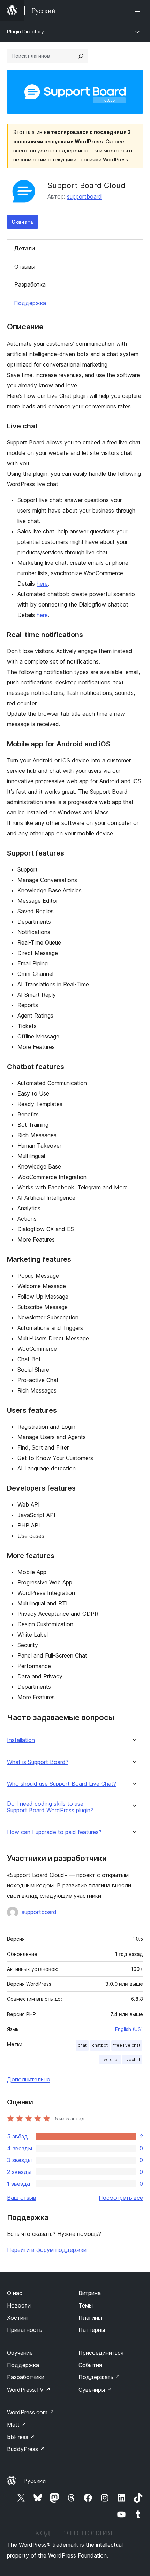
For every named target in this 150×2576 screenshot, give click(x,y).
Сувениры (95, 2390)
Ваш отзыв (22, 2198)
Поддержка (30, 303)
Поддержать (99, 2377)
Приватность (25, 2330)
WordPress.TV (29, 2390)
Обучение (20, 2353)
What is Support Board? (38, 1762)
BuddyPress (26, 2449)
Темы (86, 2305)
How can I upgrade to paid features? (54, 1832)
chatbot (100, 2045)
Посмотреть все (121, 2198)
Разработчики (26, 2377)
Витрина (90, 2293)
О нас (15, 2293)
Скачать (22, 222)
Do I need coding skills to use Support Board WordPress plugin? (50, 1807)
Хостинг (18, 2318)
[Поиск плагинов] (81, 56)
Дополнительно (29, 2079)
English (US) (129, 2029)
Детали (25, 248)
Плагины (90, 2318)
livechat (132, 2059)
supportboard (84, 196)
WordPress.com (31, 2412)
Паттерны (92, 2330)
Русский (35, 2481)
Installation (21, 1740)
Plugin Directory (25, 31)
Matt (17, 2425)
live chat (110, 2059)
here (42, 584)
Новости (19, 2305)
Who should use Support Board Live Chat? (62, 1784)
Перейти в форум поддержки (47, 2250)
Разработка (30, 284)
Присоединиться (101, 2353)
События (90, 2365)
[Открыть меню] (139, 10)
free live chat (127, 2045)
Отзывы (25, 267)
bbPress (21, 2437)
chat (82, 2045)
